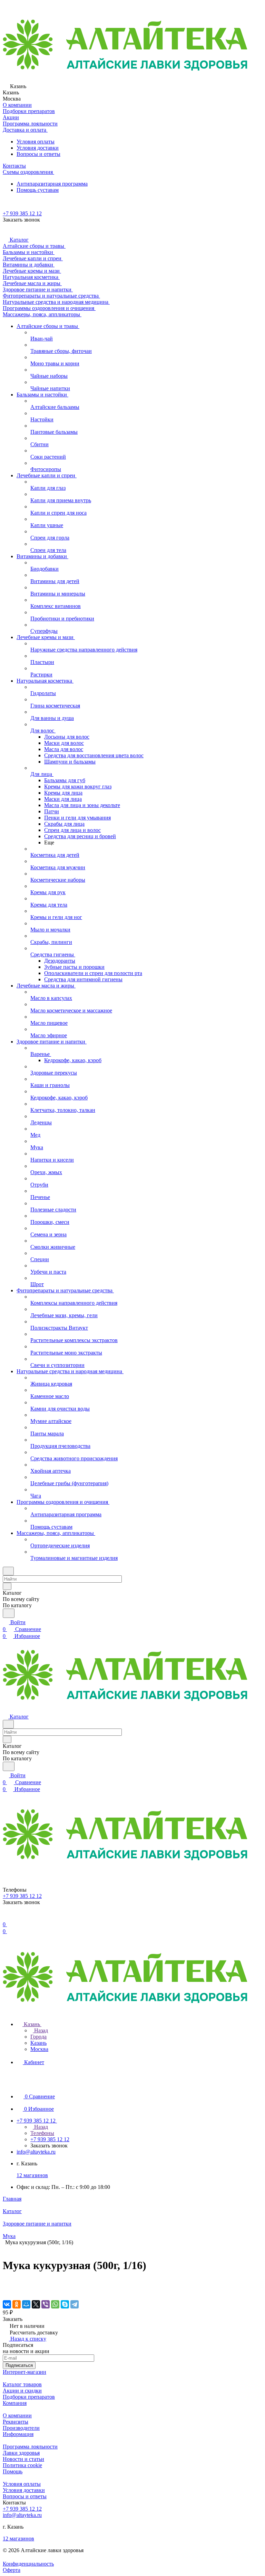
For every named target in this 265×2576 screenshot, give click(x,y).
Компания (15, 2403)
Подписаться (19, 2365)
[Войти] (6, 1917)
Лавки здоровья (21, 2453)
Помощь (13, 2471)
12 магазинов (32, 2175)
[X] (36, 2304)
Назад (40, 2030)
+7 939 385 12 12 (22, 213)
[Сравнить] (6, 2290)
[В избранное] (6, 2283)
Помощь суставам (38, 190)
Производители (21, 2428)
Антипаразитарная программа (52, 184)
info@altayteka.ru (36, 2152)
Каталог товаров (22, 2384)
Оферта (12, 2570)
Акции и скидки (22, 2391)
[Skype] (65, 2304)
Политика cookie (22, 2465)
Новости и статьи (23, 2459)
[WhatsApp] (55, 2304)
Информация (18, 2434)
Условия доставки (38, 148)
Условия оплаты (36, 142)
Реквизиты (16, 2422)
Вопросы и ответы (38, 154)
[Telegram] (75, 2304)
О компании (17, 2415)
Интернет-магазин (24, 2372)
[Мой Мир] (26, 2304)
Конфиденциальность (28, 2564)
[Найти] (9, 1613)
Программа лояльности (30, 2447)
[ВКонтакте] (7, 2304)
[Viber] (46, 2304)
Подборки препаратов (29, 2397)
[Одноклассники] (17, 2304)
